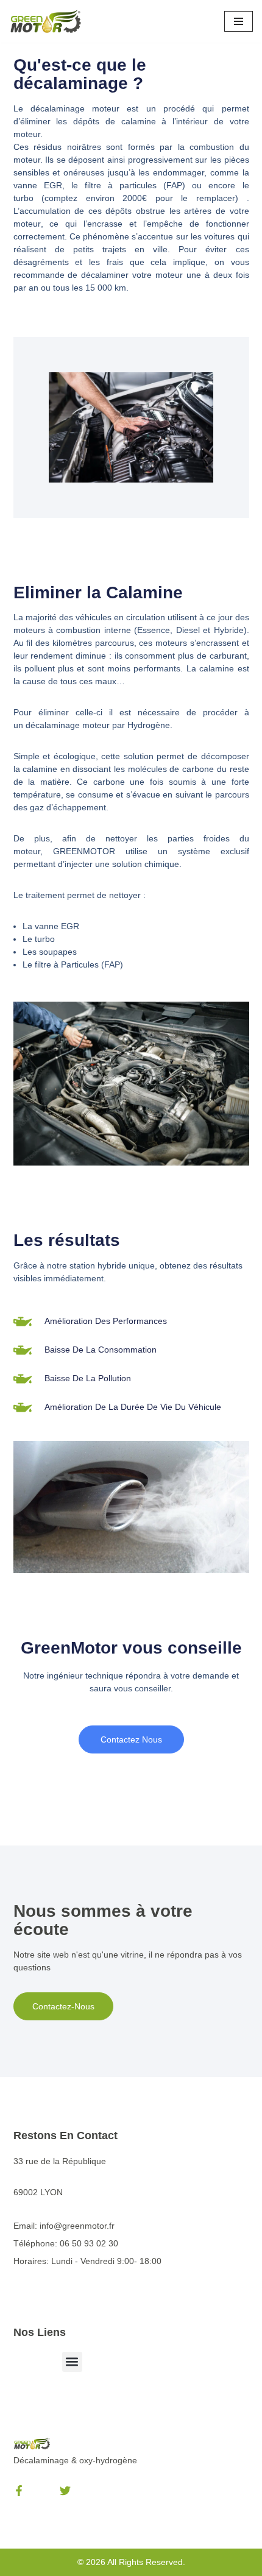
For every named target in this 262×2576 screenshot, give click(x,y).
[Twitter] (65, 2491)
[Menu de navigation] (239, 21)
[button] (72, 2362)
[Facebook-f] (19, 2491)
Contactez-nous (63, 2006)
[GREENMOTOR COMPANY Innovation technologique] (46, 21)
